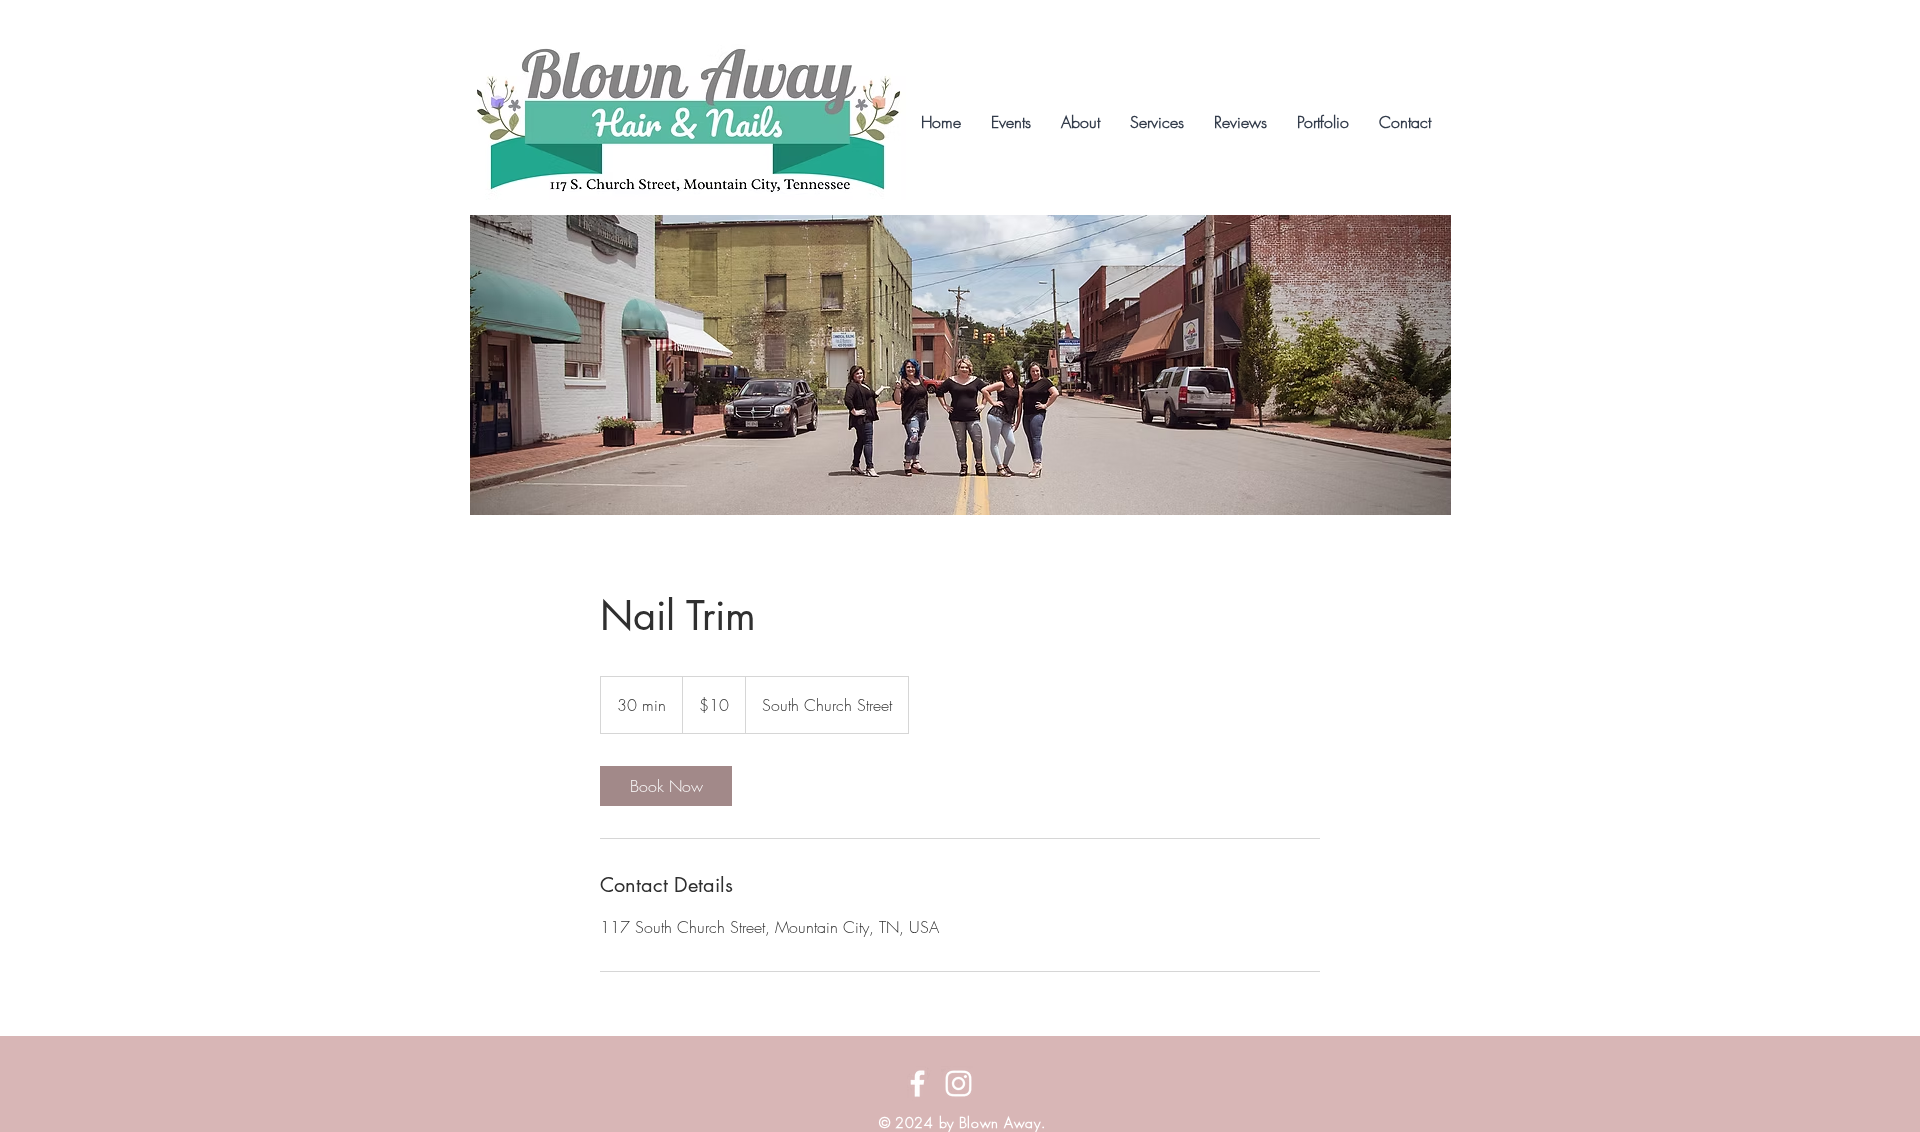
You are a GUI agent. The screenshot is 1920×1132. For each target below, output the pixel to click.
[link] (666, 786)
